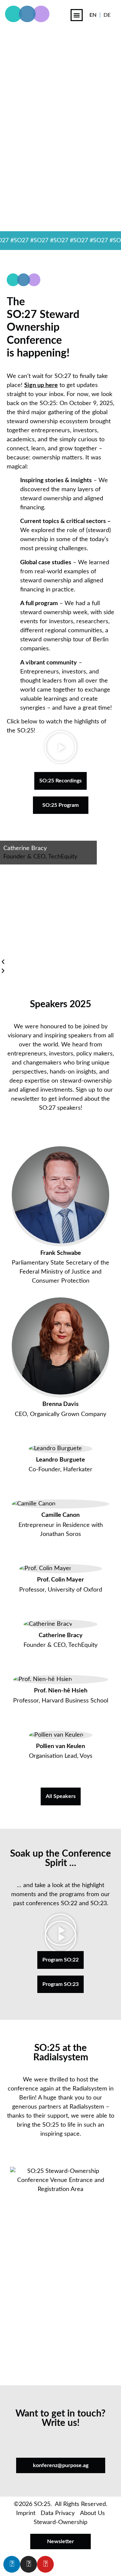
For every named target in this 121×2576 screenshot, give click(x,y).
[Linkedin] (12, 2564)
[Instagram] (29, 2564)
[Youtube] (45, 2564)
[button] (77, 15)
